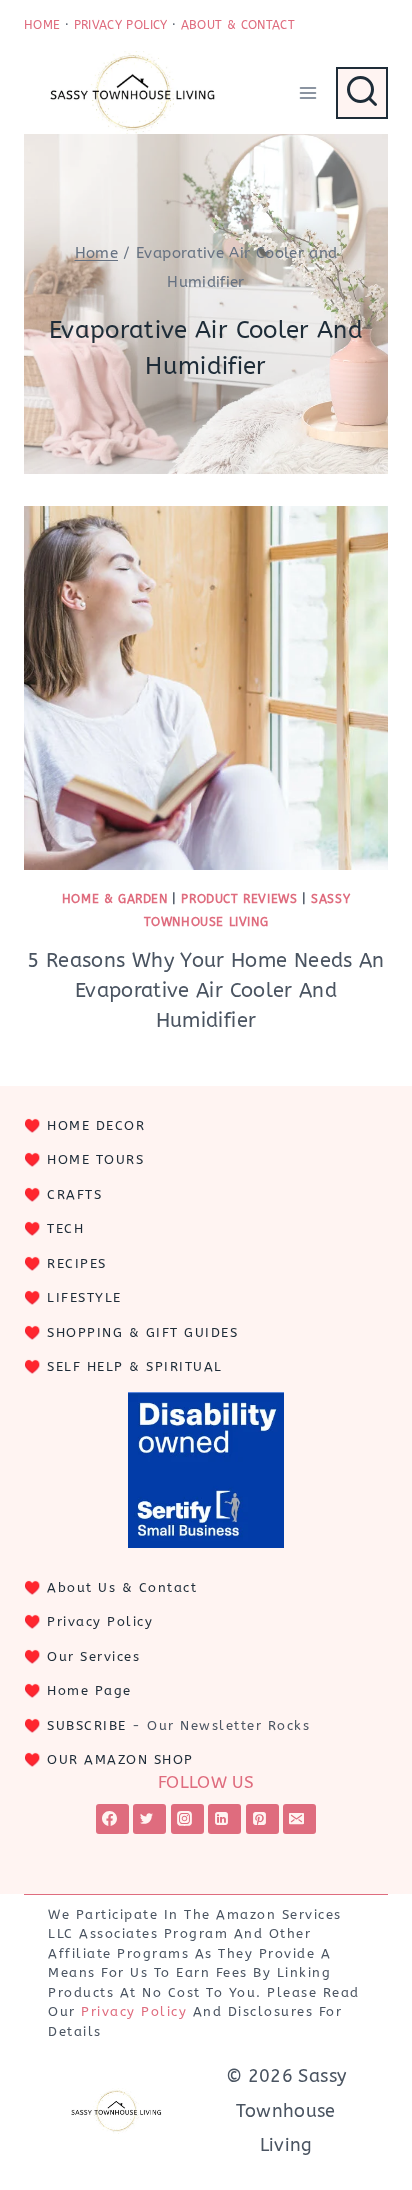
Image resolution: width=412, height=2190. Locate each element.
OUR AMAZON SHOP (120, 1759)
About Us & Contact (122, 1587)
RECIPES (77, 1263)
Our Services (93, 1656)
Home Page (89, 1690)
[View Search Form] (362, 93)
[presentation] (206, 688)
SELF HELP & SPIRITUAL (135, 1366)
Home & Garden (115, 899)
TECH (65, 1228)
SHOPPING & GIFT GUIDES (142, 1332)
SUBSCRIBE (87, 1725)
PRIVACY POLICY (121, 25)
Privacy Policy (100, 1621)
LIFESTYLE (84, 1297)
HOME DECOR (96, 1125)
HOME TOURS (95, 1159)
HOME (42, 25)
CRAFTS (74, 1194)
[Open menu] (307, 92)
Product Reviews (239, 899)
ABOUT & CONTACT (238, 25)
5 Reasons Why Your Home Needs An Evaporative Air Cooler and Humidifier (206, 990)
